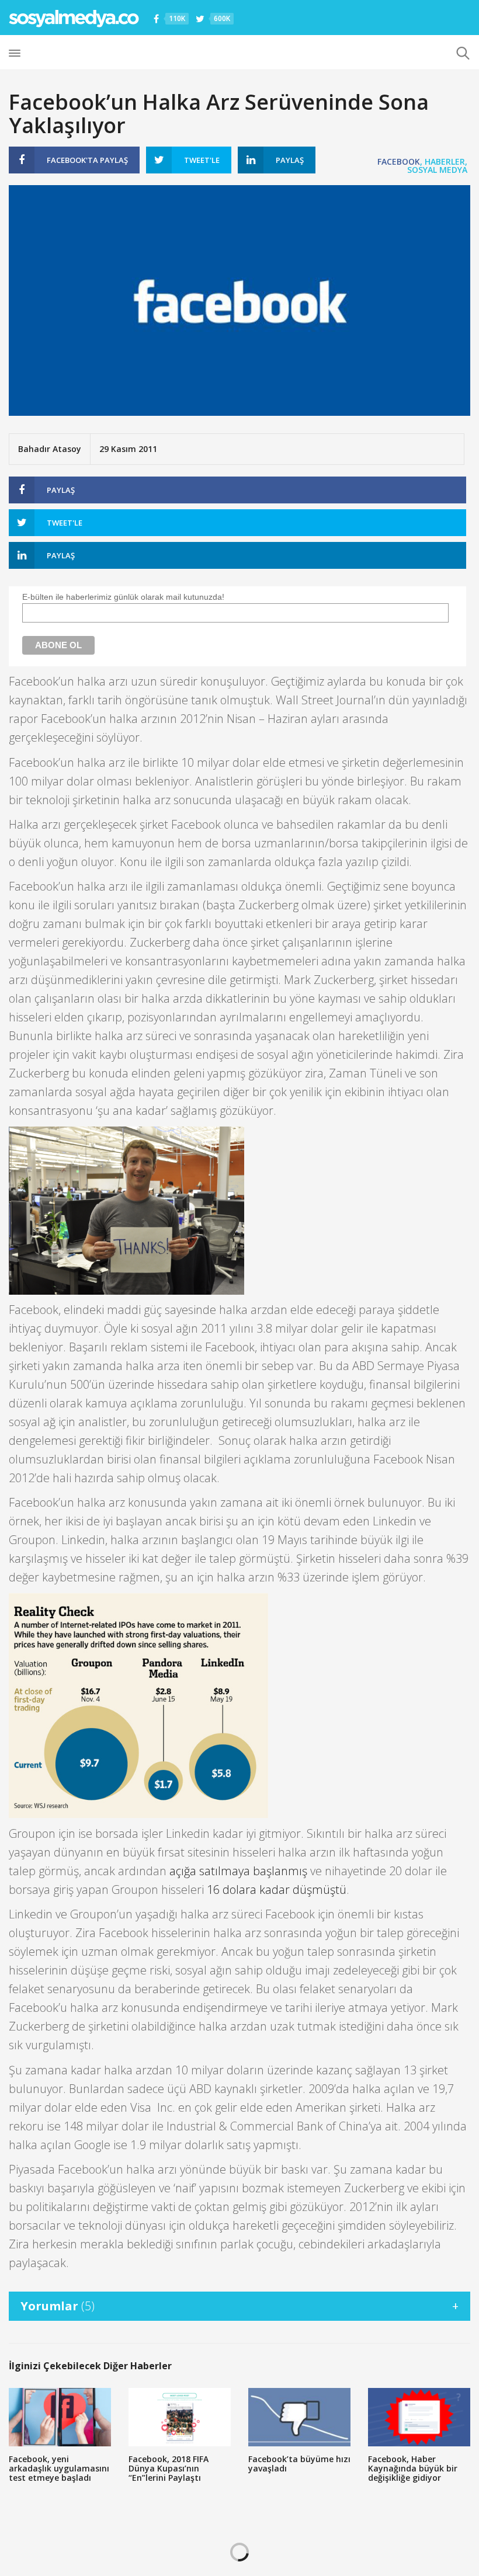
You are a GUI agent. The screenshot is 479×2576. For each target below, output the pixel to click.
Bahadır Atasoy (50, 449)
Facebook (399, 161)
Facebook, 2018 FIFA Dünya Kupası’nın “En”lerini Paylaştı (169, 2468)
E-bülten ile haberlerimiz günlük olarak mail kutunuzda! (123, 597)
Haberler (445, 161)
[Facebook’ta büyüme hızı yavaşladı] (299, 2417)
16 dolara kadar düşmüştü (277, 1890)
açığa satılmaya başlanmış (238, 1871)
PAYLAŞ (87, 160)
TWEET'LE (202, 160)
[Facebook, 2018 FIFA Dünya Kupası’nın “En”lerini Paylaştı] (180, 2417)
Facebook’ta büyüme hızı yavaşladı (299, 2464)
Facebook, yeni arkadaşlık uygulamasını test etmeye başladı (59, 2468)
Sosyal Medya (437, 170)
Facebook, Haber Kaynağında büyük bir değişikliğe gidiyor (413, 2468)
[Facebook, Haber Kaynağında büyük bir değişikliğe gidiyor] (419, 2417)
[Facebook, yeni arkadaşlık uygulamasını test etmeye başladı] (60, 2417)
